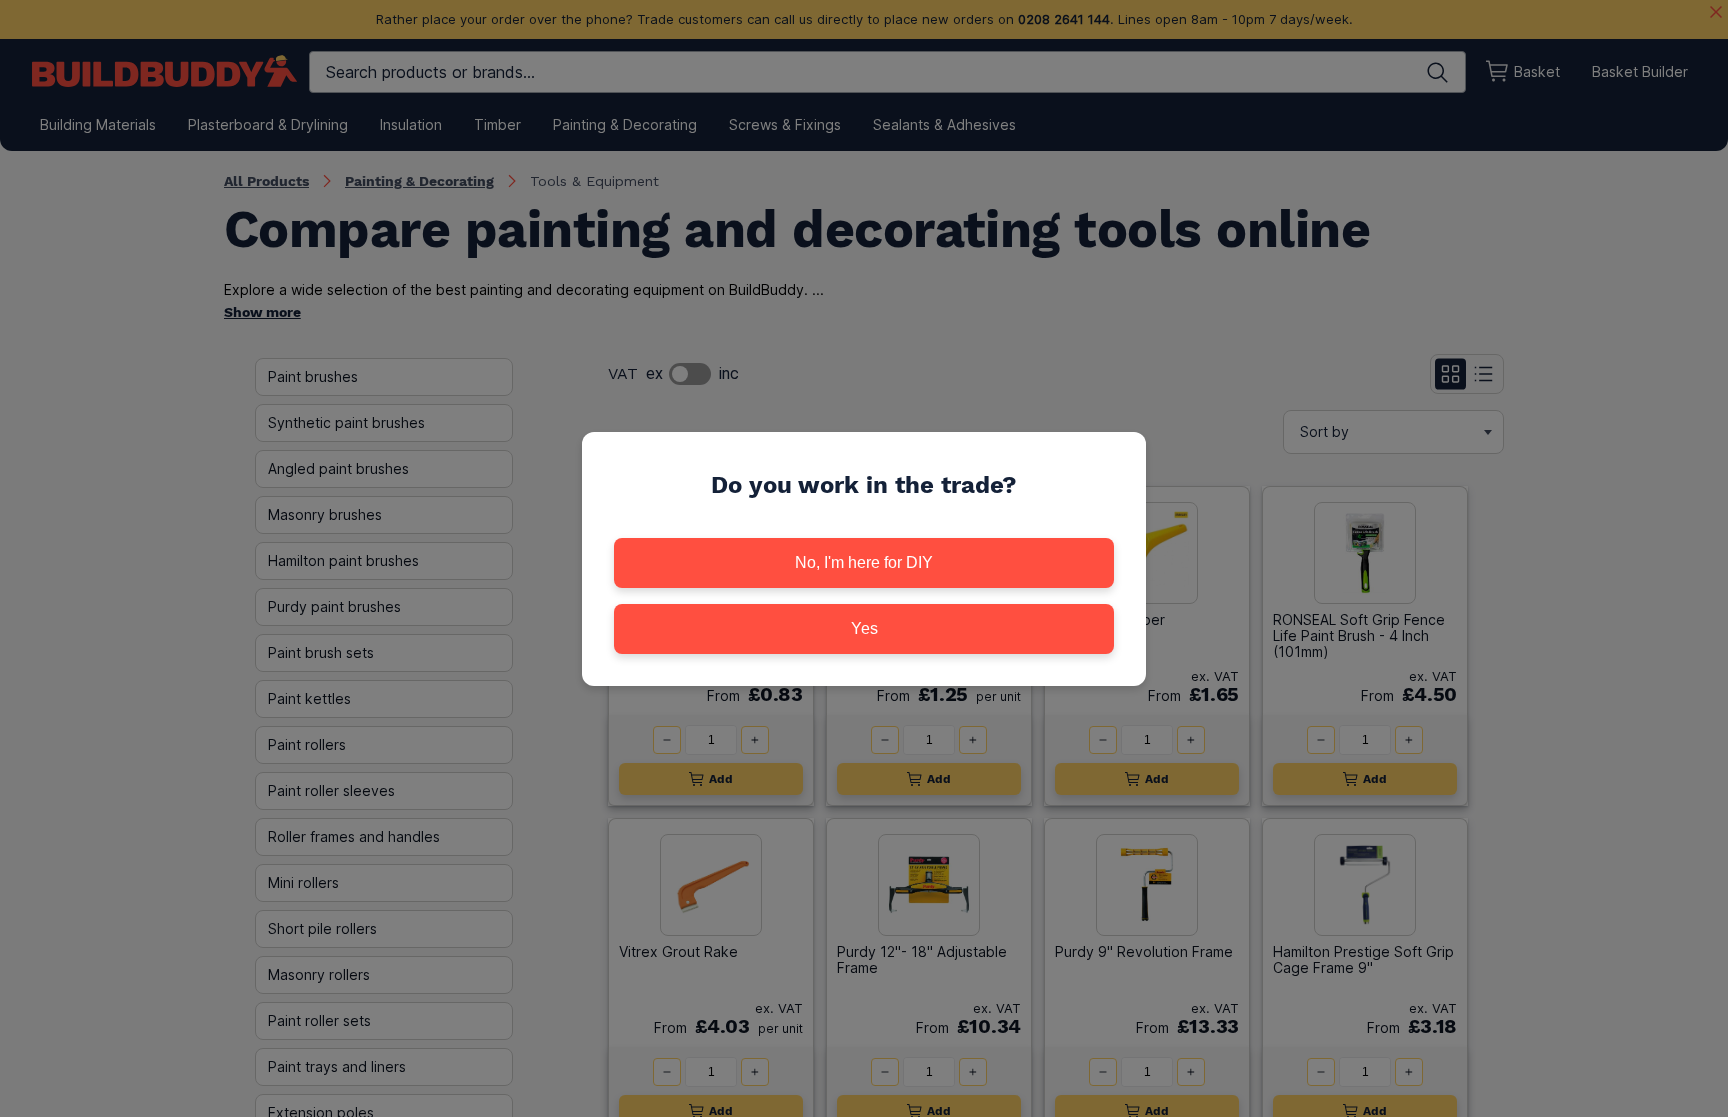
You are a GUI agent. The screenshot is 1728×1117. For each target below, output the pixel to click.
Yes (864, 628)
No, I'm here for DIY (864, 562)
